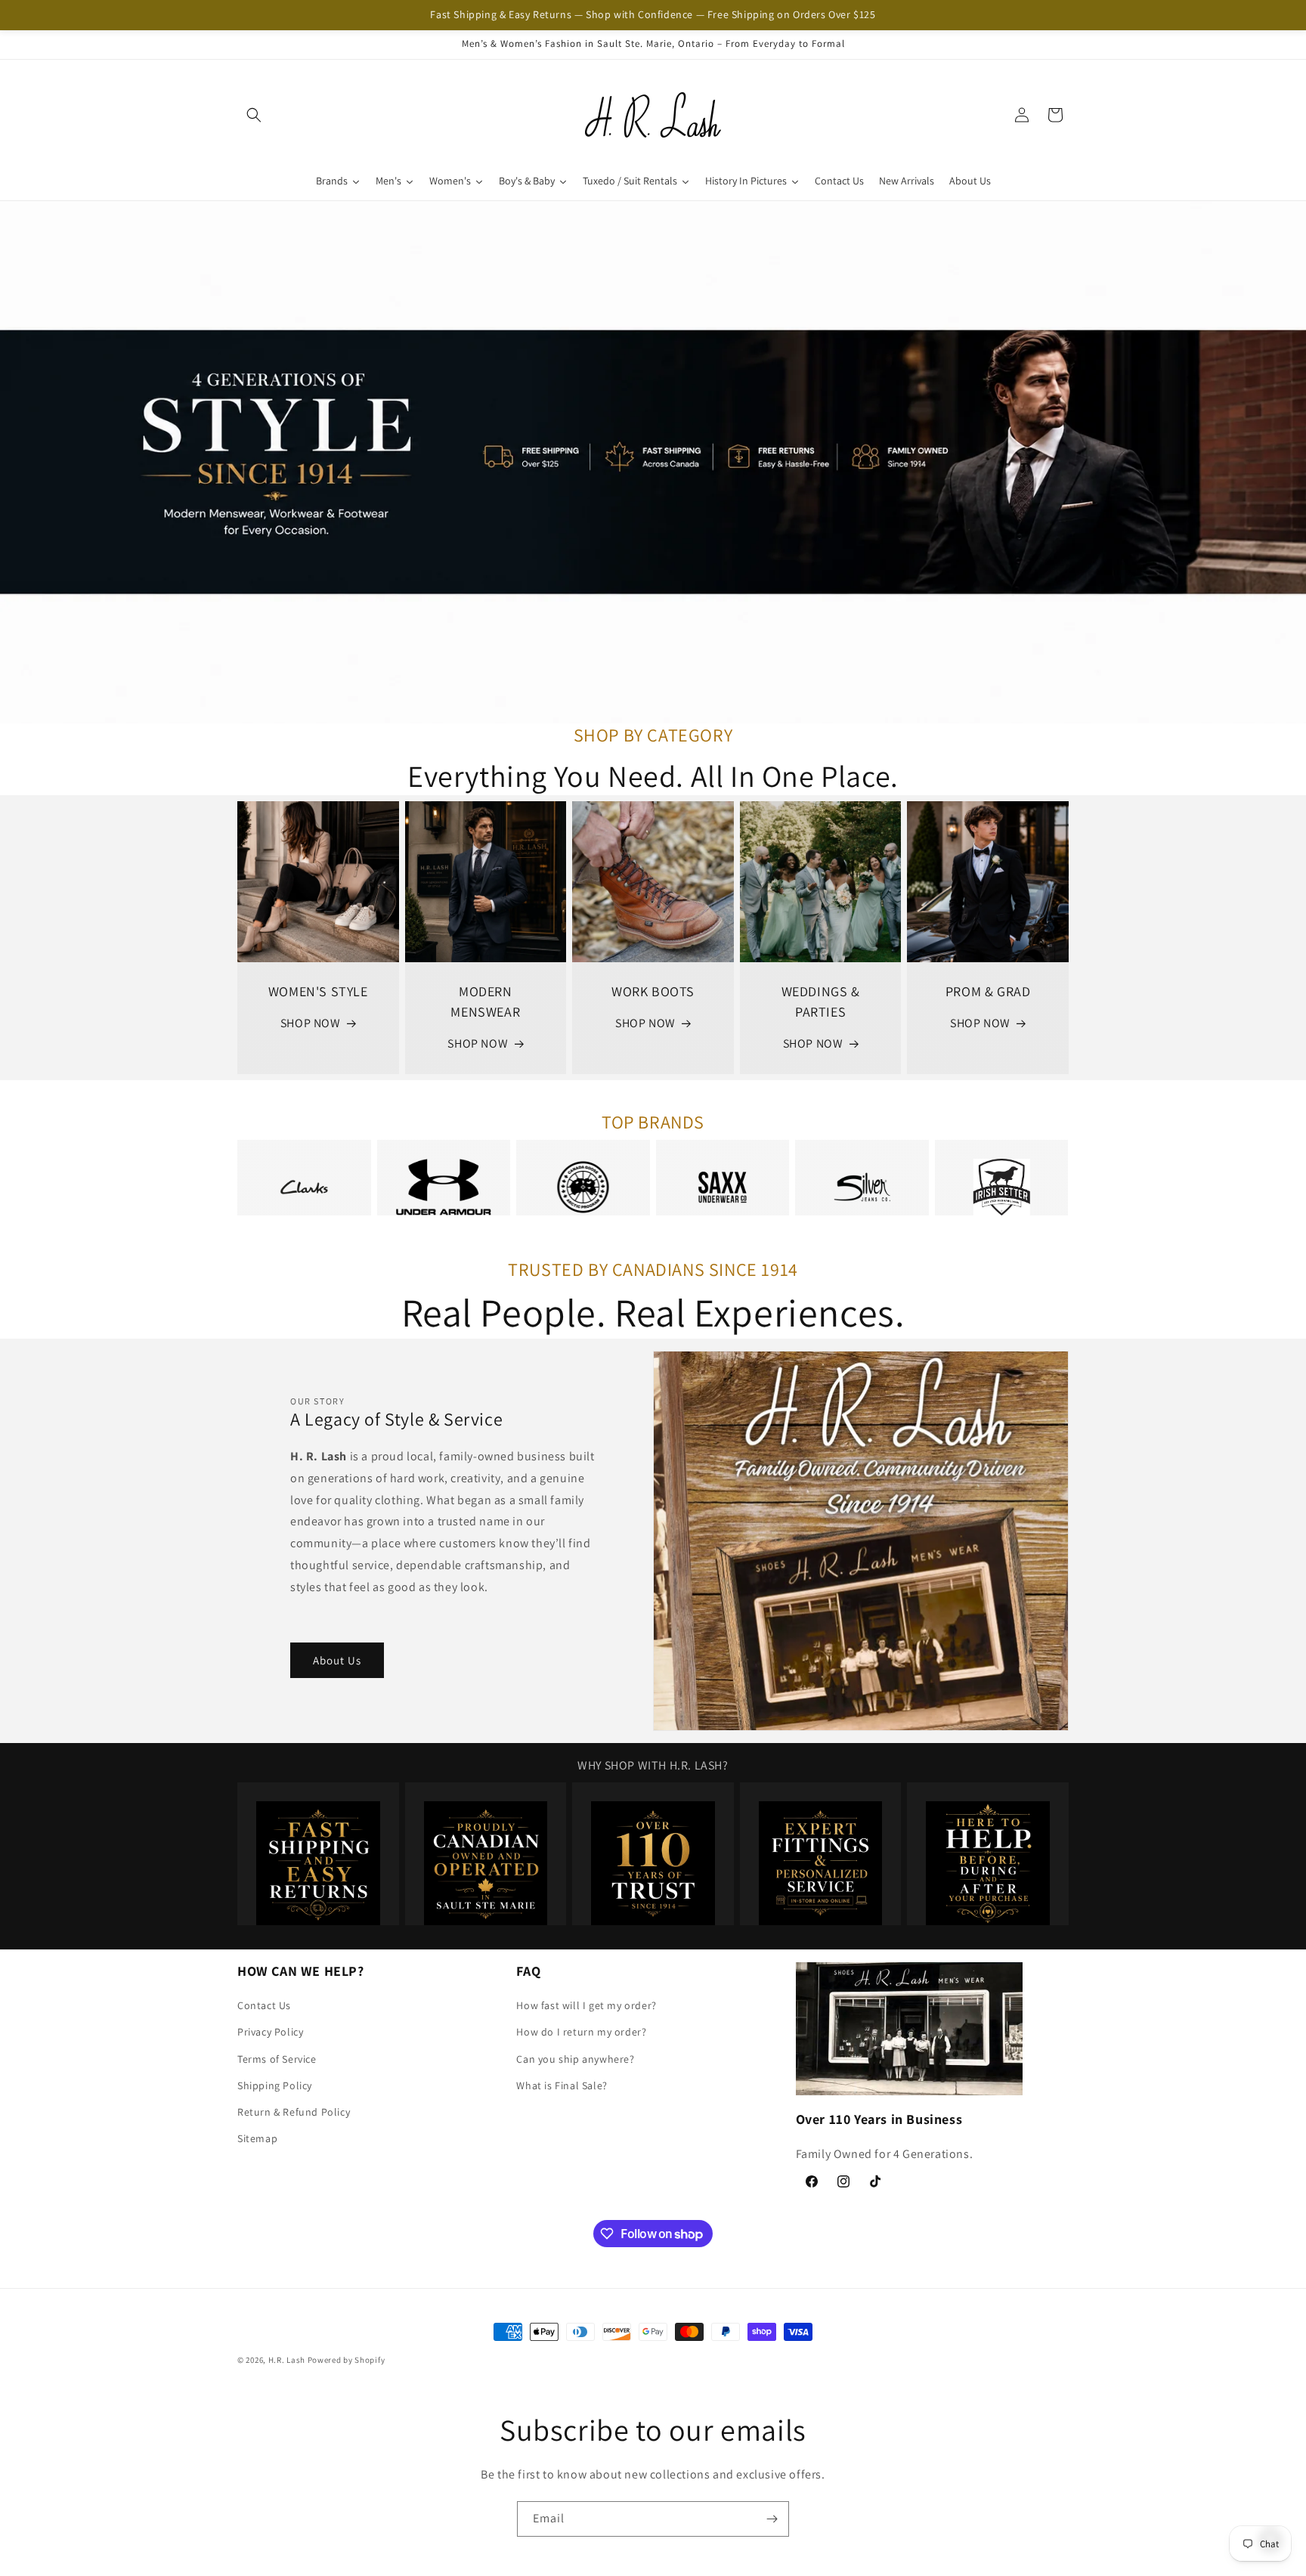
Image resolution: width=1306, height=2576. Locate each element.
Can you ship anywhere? (575, 2059)
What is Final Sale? (562, 2085)
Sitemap (257, 2138)
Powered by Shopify (347, 2360)
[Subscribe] (772, 2519)
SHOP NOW (311, 1023)
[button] (254, 115)
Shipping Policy (275, 2085)
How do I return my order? (581, 2033)
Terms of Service (277, 2059)
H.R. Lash (287, 2360)
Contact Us (264, 2005)
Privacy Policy (270, 2033)
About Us (337, 1660)
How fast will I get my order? (586, 2005)
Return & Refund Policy (294, 2112)
